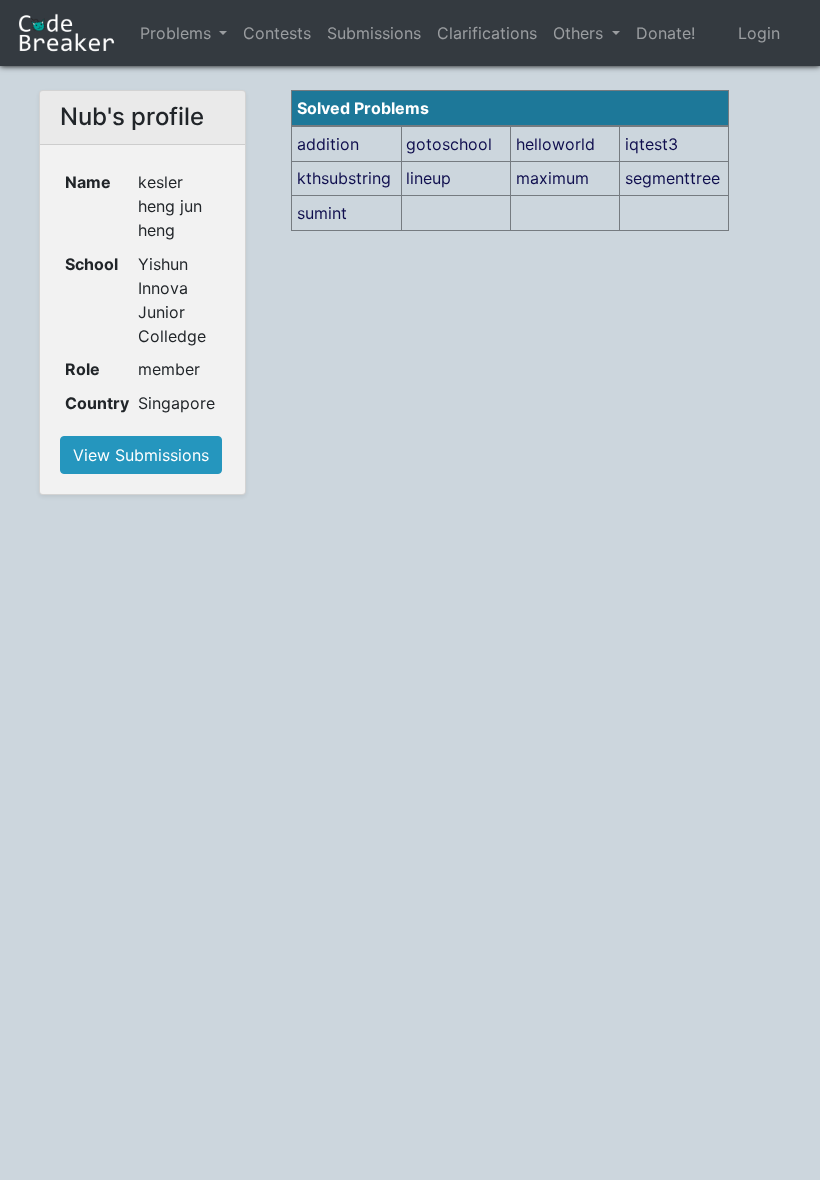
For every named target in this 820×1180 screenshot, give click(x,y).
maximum (552, 178)
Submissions (374, 33)
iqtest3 (651, 144)
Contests (277, 33)
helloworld (555, 144)
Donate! (665, 33)
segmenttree (672, 178)
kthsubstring (344, 178)
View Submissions (141, 455)
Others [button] (580, 33)
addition (328, 144)
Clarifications (487, 33)
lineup (428, 178)
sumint (322, 213)
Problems (175, 33)
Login (759, 33)
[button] (223, 33)
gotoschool (449, 144)
